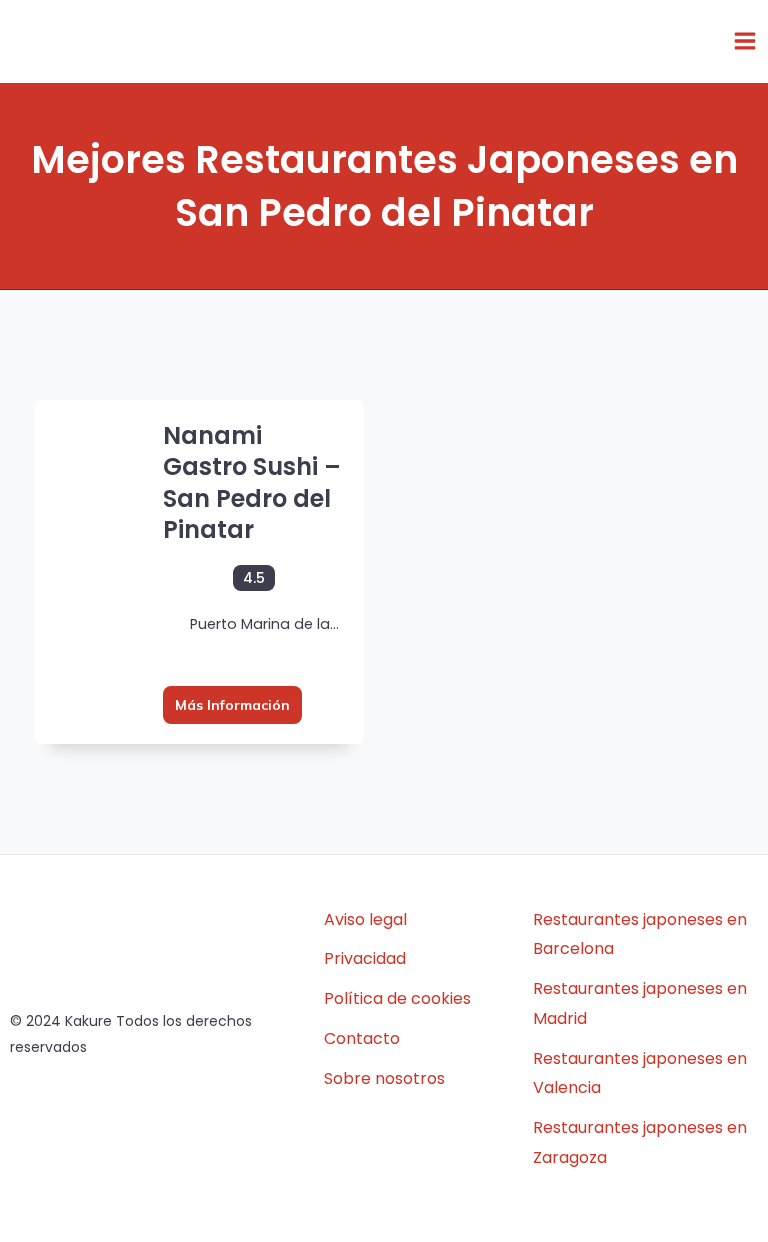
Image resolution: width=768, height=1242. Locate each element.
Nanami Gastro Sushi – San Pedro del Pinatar (252, 482)
